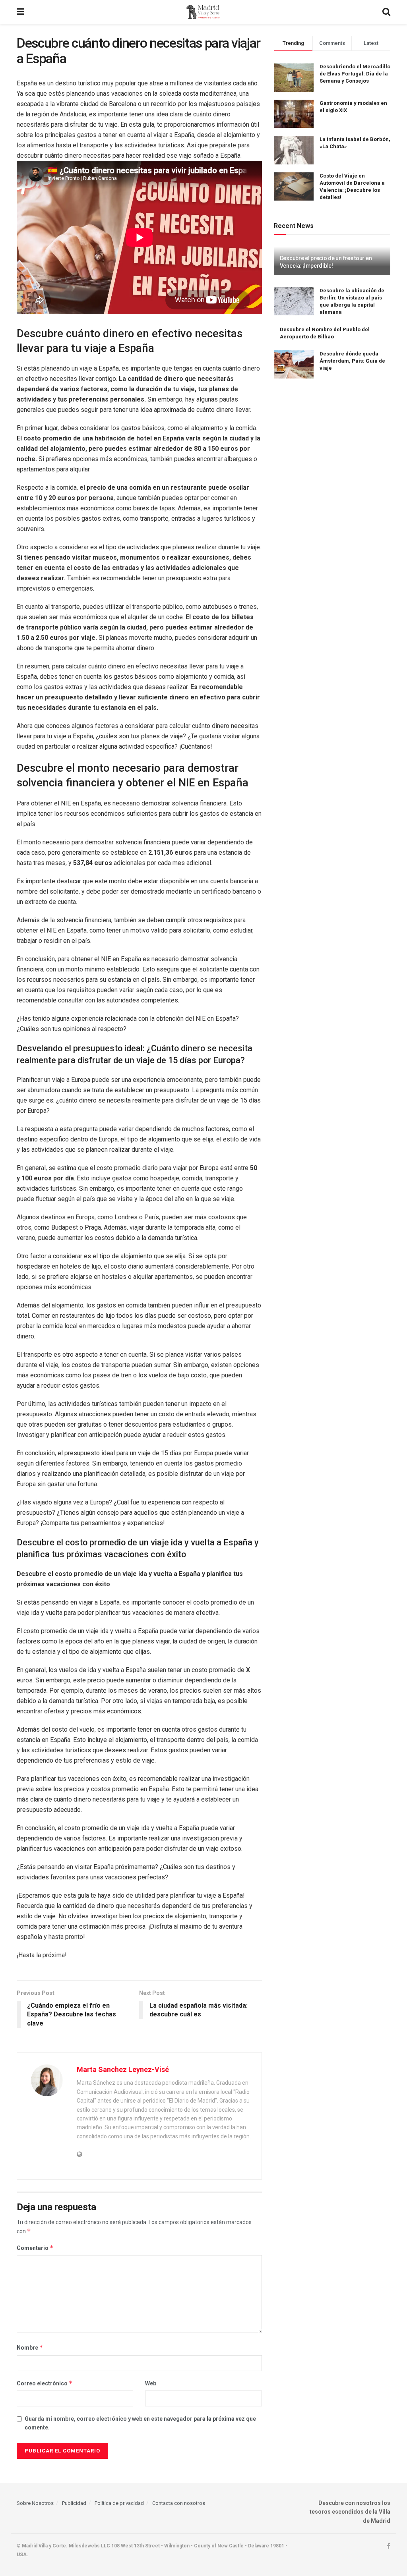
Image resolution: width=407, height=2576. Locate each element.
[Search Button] (386, 12)
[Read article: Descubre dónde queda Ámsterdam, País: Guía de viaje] (294, 365)
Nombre (30, 2347)
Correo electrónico (45, 2383)
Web (151, 2383)
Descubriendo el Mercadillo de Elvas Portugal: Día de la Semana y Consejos (355, 74)
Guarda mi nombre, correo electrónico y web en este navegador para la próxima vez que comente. (140, 2423)
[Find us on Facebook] (389, 2546)
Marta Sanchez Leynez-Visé (123, 2069)
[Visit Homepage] (203, 12)
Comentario (35, 2248)
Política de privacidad (119, 2503)
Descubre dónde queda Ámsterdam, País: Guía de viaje (352, 361)
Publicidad (74, 2503)
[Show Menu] (20, 12)
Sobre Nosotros (35, 2503)
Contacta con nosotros (179, 2503)
